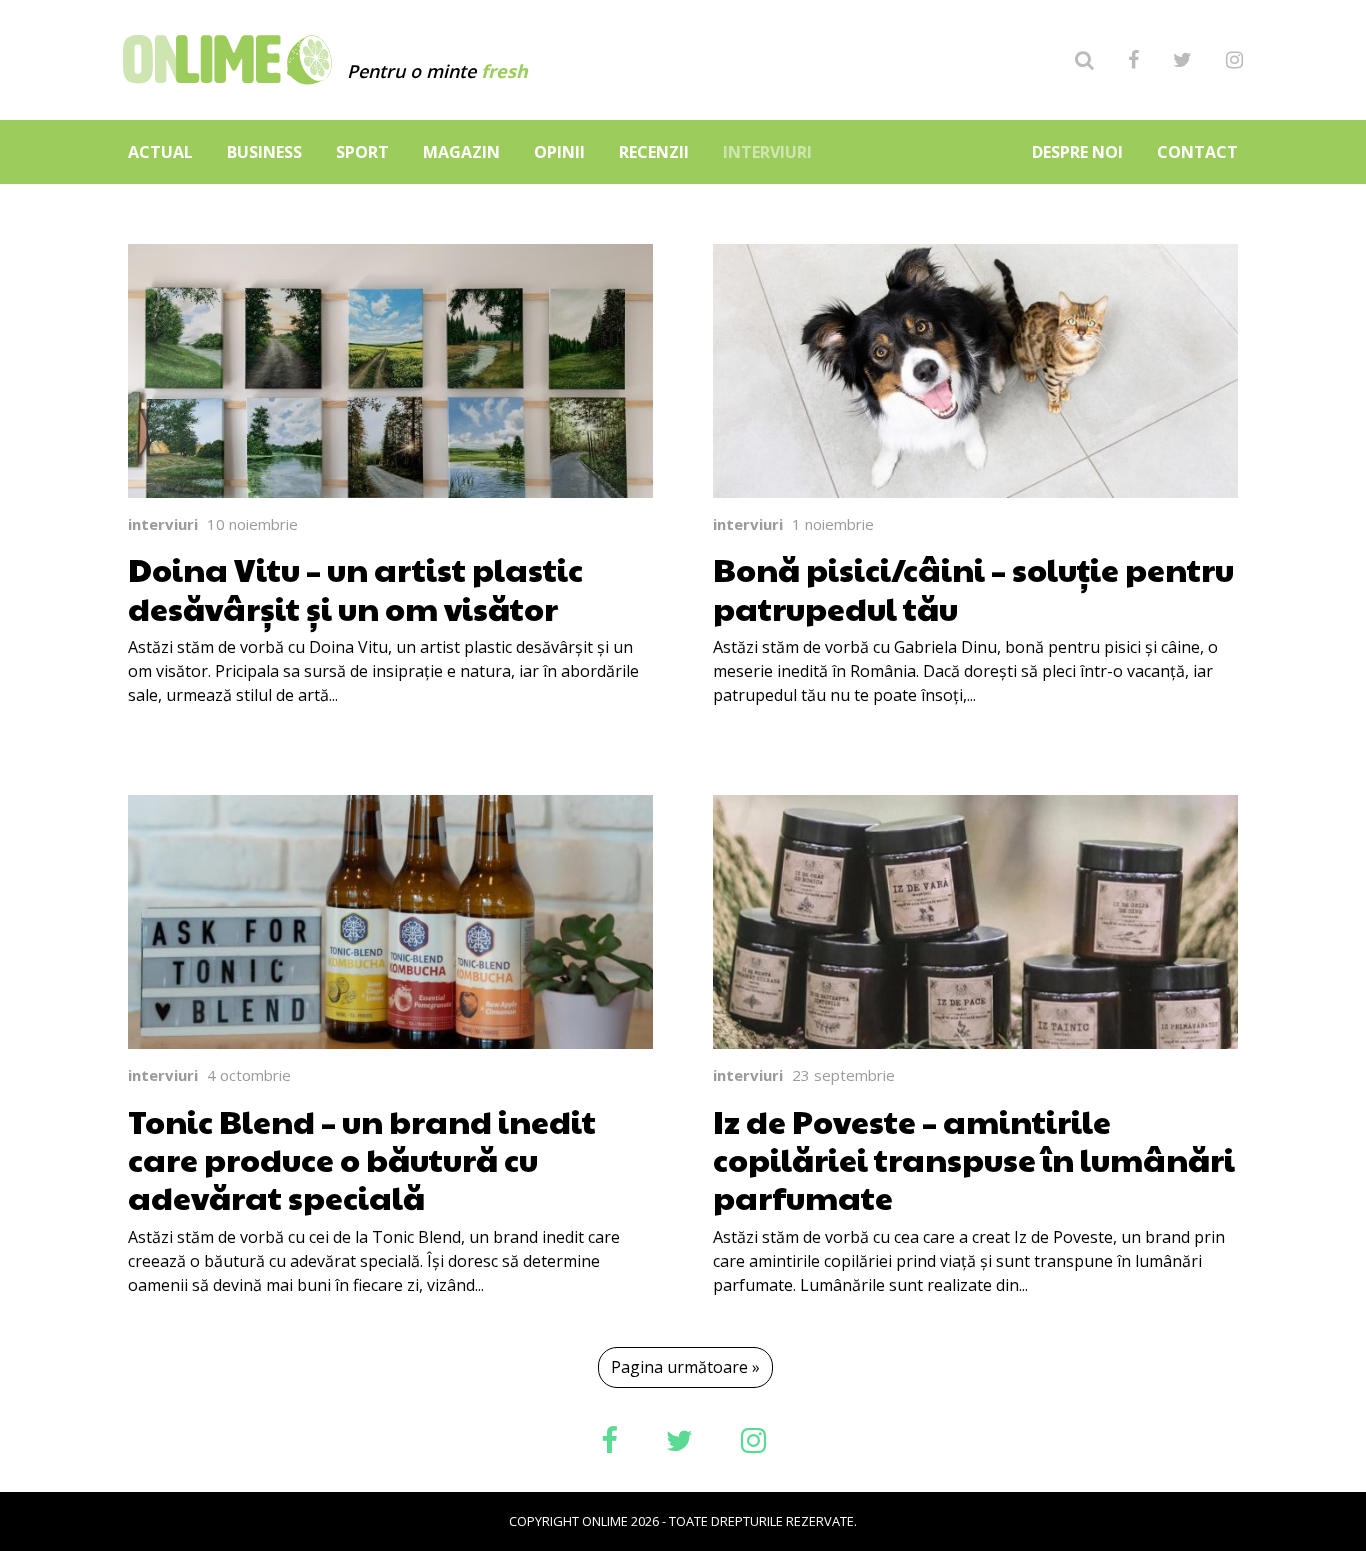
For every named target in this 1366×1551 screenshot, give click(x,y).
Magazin (461, 152)
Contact (1197, 152)
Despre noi (1077, 152)
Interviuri (767, 152)
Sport (362, 152)
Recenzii (654, 152)
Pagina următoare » (685, 1367)
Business (264, 152)
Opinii (559, 152)
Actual (160, 152)
